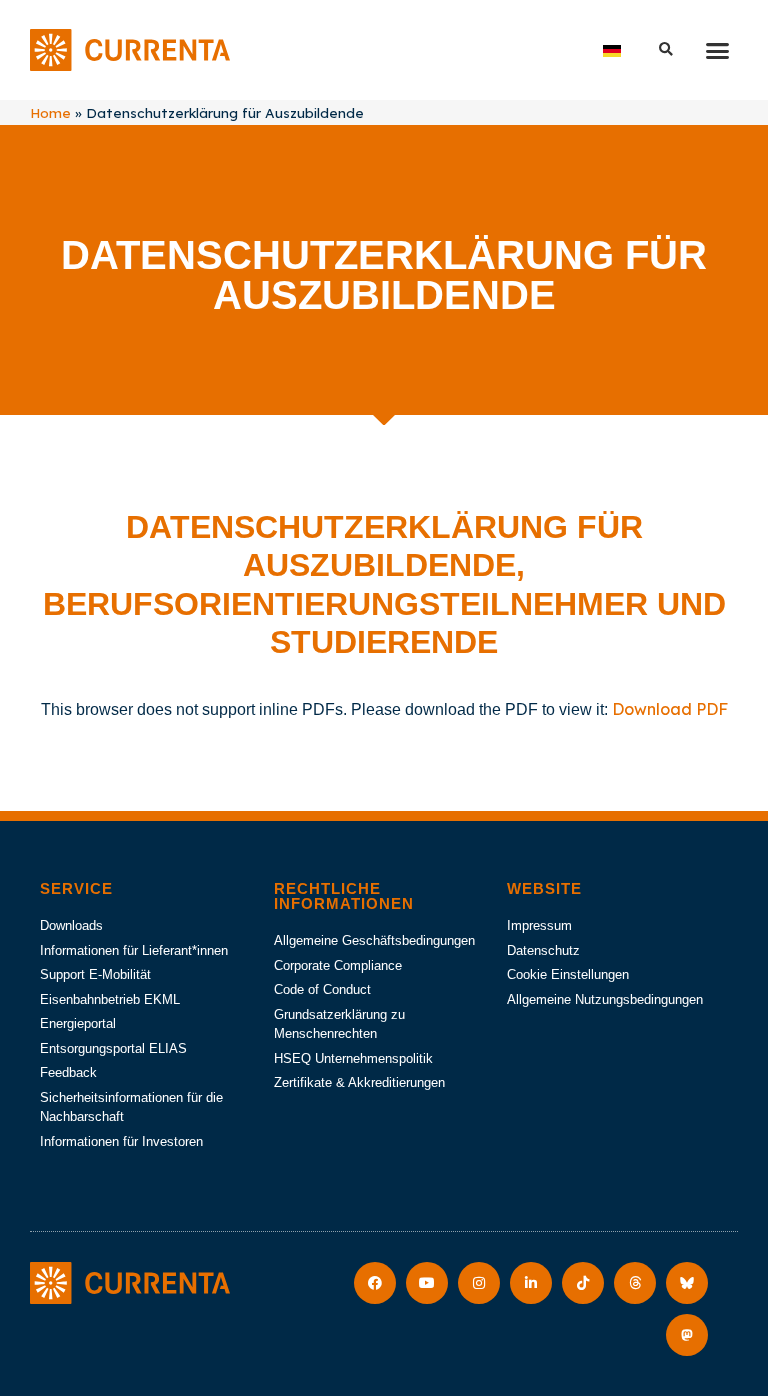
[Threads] (635, 1283)
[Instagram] (479, 1283)
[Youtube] (427, 1283)
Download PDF (670, 709)
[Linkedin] (531, 1283)
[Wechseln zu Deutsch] (612, 50)
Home (50, 112)
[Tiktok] (583, 1283)
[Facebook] (375, 1283)
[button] (717, 50)
